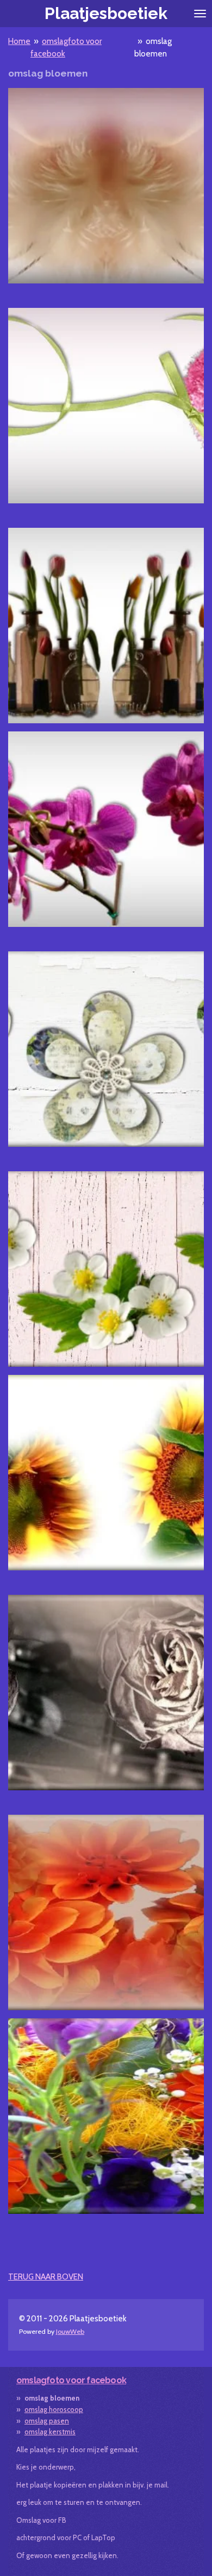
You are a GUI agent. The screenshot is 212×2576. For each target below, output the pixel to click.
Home (19, 41)
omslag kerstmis (50, 2432)
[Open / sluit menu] (200, 14)
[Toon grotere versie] (106, 186)
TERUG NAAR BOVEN (46, 2277)
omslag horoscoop (54, 2409)
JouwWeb (70, 2331)
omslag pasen (47, 2421)
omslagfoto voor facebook (71, 2380)
